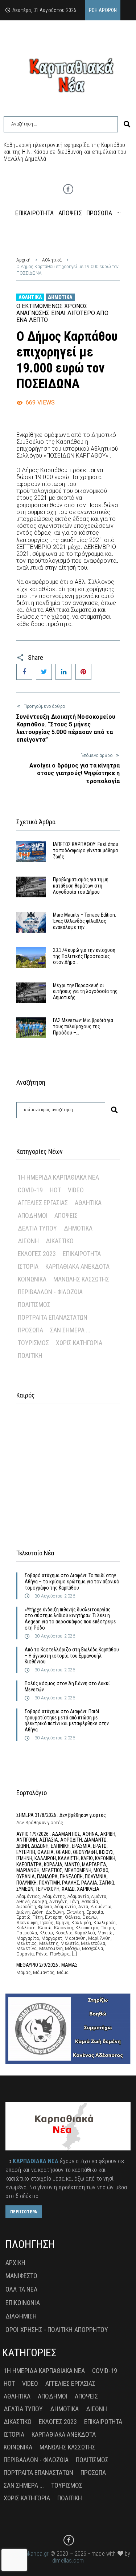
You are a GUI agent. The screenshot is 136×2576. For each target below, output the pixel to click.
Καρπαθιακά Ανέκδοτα (77, 1266)
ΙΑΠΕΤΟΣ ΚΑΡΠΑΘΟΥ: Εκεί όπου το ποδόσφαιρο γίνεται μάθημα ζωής (86, 850)
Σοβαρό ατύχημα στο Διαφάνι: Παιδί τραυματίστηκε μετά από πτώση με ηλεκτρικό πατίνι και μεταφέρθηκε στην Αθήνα (67, 1720)
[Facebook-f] (68, 189)
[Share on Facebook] (24, 672)
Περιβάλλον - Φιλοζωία (50, 1292)
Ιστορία (28, 1266)
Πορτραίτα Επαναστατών (53, 1317)
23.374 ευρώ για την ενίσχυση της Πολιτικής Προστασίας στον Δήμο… (84, 956)
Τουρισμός (33, 1343)
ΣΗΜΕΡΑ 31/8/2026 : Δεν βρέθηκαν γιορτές (61, 1815)
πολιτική (30, 1355)
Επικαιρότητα (82, 1254)
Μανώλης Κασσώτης (81, 1279)
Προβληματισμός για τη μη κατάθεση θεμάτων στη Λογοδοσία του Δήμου (81, 886)
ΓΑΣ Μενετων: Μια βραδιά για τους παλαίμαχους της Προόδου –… (83, 1026)
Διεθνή (28, 1241)
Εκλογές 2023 (37, 1254)
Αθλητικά (52, 260)
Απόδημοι (33, 1215)
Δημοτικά (60, 297)
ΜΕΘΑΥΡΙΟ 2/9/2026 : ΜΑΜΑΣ (47, 1965)
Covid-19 (30, 1190)
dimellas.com (68, 2561)
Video (76, 1190)
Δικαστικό (60, 1241)
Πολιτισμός (34, 1305)
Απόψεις (66, 1215)
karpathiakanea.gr (27, 2554)
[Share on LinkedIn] (63, 672)
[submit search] (127, 124)
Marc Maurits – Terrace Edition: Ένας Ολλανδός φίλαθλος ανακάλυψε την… (85, 921)
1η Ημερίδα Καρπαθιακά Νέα (58, 1177)
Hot (55, 1190)
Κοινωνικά (32, 1279)
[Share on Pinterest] (83, 672)
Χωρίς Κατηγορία (79, 1343)
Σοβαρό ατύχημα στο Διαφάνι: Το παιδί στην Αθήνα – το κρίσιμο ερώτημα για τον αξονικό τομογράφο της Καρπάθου (72, 1582)
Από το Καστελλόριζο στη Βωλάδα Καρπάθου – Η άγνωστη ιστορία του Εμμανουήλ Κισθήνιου (72, 1656)
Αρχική (23, 260)
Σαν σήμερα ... (70, 1330)
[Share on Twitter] (44, 672)
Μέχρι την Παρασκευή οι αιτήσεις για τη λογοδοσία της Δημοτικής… (85, 992)
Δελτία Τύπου (37, 1228)
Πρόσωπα (30, 1330)
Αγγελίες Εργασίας (43, 1203)
